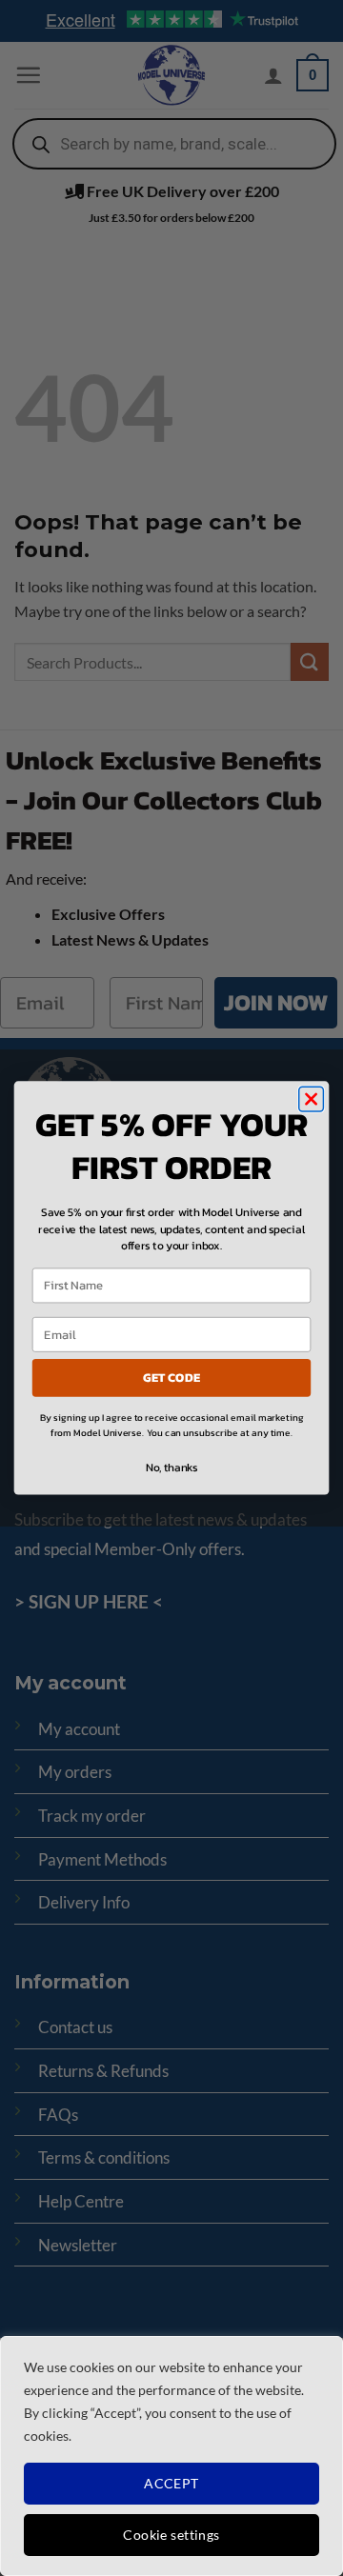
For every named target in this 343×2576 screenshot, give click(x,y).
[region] (171, 2456)
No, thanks (171, 1468)
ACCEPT (171, 2483)
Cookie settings (171, 2535)
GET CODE (171, 1378)
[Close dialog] (312, 1099)
